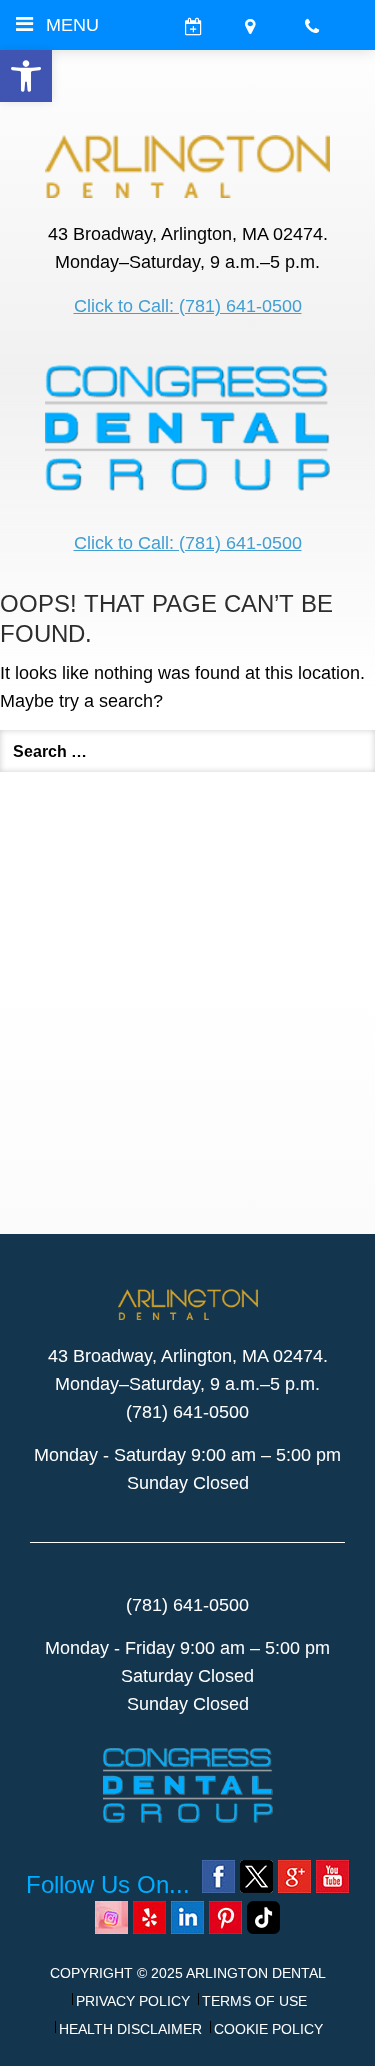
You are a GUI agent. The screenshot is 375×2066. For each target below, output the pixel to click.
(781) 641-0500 (187, 1412)
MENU (72, 25)
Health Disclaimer (130, 2029)
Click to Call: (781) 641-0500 (188, 306)
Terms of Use (254, 2001)
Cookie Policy (268, 2029)
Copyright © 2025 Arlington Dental (188, 1973)
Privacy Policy (133, 2001)
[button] (26, 76)
